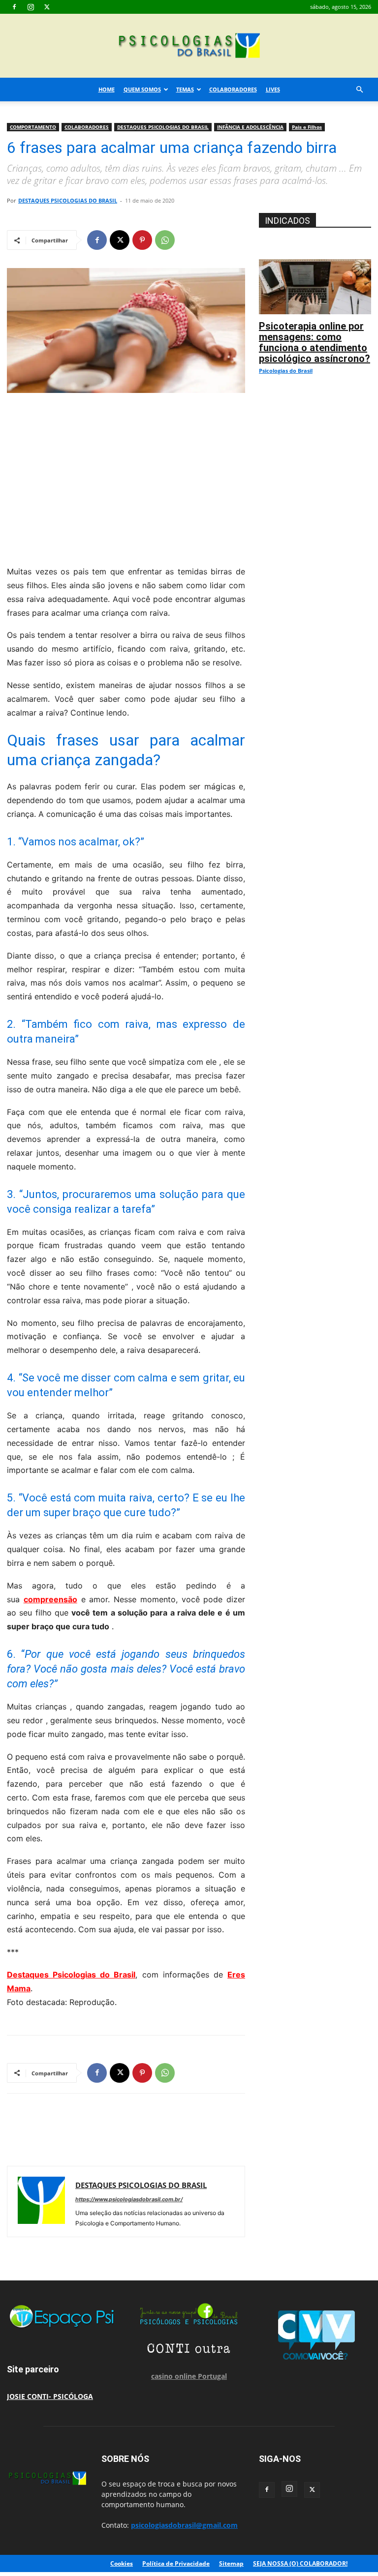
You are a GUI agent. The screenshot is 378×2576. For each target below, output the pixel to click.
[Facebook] (14, 7)
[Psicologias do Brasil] (189, 46)
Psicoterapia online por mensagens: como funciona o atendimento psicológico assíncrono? (315, 342)
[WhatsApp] (165, 240)
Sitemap (231, 2563)
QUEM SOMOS (142, 89)
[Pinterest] (142, 240)
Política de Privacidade (176, 2563)
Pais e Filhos (307, 127)
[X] (47, 7)
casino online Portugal (189, 2376)
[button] (359, 90)
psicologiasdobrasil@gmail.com (184, 2525)
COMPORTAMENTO (33, 127)
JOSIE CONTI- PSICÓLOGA (50, 2396)
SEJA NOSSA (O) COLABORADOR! (300, 2563)
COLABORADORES (233, 89)
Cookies (122, 2563)
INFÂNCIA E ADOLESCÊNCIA (250, 127)
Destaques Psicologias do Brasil (71, 1975)
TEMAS (185, 89)
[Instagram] (31, 7)
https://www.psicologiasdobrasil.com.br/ (129, 2199)
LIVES (273, 89)
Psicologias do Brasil (286, 371)
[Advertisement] (126, 477)
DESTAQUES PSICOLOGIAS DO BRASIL (163, 127)
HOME (107, 89)
